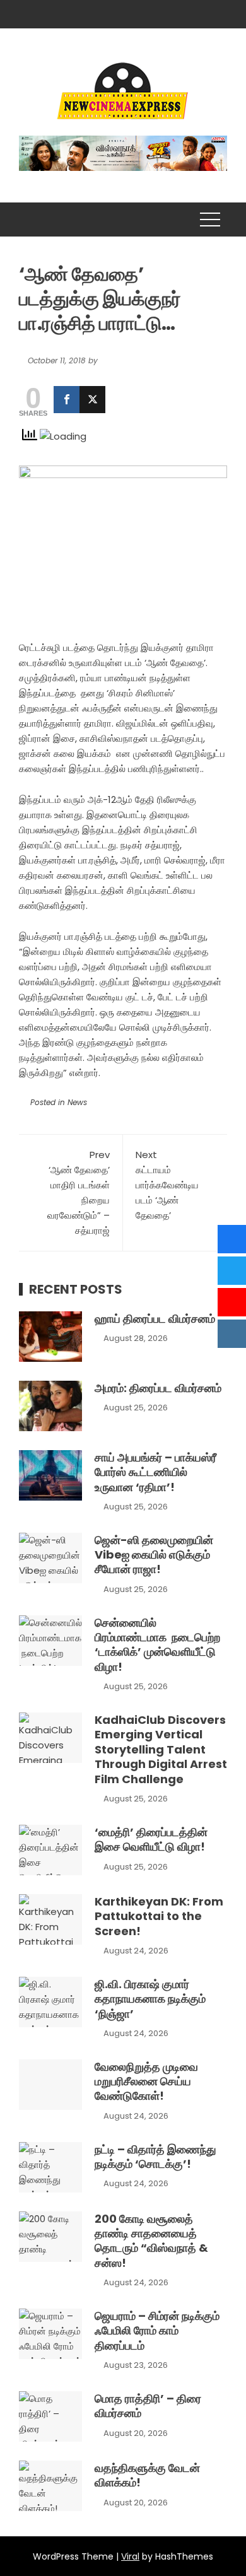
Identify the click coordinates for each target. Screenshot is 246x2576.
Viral (130, 2556)
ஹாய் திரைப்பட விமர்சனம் (155, 1319)
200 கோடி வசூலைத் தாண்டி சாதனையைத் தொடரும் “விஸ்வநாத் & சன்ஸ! (151, 2241)
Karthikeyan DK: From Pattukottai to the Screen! (159, 1916)
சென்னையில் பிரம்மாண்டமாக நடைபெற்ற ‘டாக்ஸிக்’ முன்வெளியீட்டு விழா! (157, 1645)
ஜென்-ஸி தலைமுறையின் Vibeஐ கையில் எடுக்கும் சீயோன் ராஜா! (154, 1555)
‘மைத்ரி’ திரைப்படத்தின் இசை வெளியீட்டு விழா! (151, 1839)
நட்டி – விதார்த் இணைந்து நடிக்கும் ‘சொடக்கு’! (155, 2157)
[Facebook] (67, 400)
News (77, 1102)
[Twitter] (92, 400)
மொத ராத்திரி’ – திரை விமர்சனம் (148, 2406)
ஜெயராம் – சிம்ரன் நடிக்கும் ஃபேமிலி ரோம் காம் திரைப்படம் (157, 2331)
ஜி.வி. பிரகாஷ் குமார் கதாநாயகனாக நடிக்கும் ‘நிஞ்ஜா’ (150, 1999)
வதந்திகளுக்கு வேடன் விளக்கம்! (147, 2475)
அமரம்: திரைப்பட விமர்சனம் (158, 1388)
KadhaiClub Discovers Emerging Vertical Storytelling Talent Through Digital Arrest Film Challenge (161, 1749)
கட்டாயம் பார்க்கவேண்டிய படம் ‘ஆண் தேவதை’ (167, 1185)
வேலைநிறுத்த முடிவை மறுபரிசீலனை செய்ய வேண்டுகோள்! (146, 2081)
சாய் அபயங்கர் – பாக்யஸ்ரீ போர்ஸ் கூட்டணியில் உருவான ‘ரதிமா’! (155, 1472)
